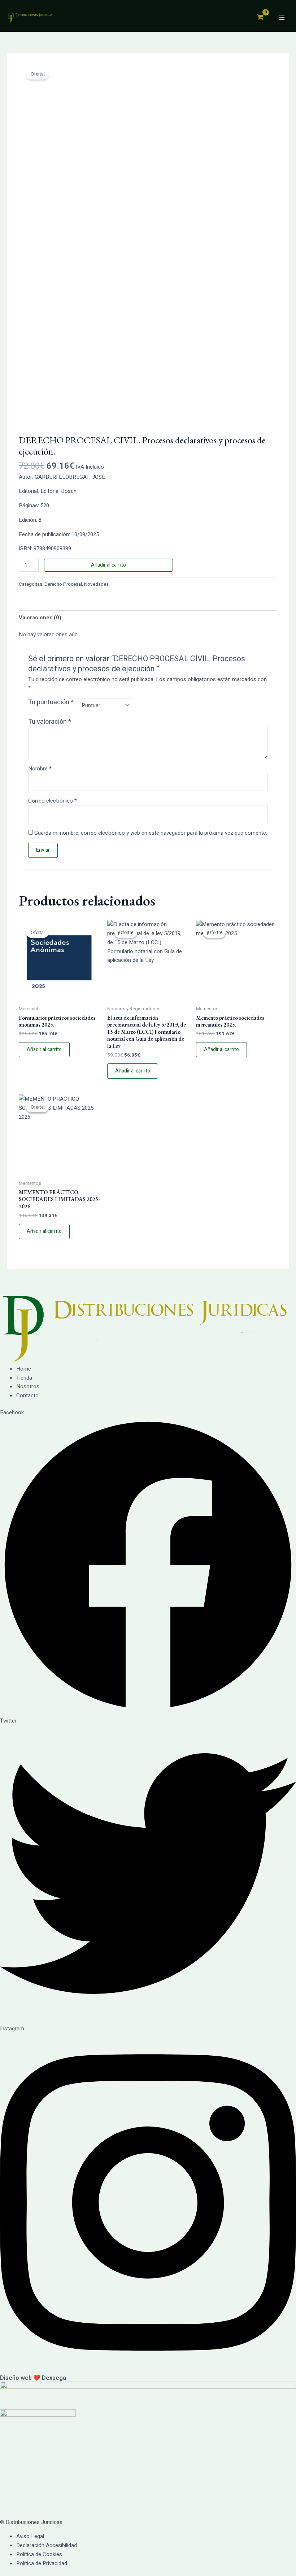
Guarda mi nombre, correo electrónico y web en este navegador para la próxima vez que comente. (151, 833)
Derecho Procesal (63, 584)
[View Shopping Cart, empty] (260, 18)
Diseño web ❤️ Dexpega (33, 2378)
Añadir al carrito (108, 565)
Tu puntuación (51, 703)
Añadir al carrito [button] (44, 1050)
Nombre (40, 769)
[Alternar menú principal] (281, 18)
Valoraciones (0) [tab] (40, 618)
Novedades (96, 584)
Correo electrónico (53, 801)
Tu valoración (50, 722)
